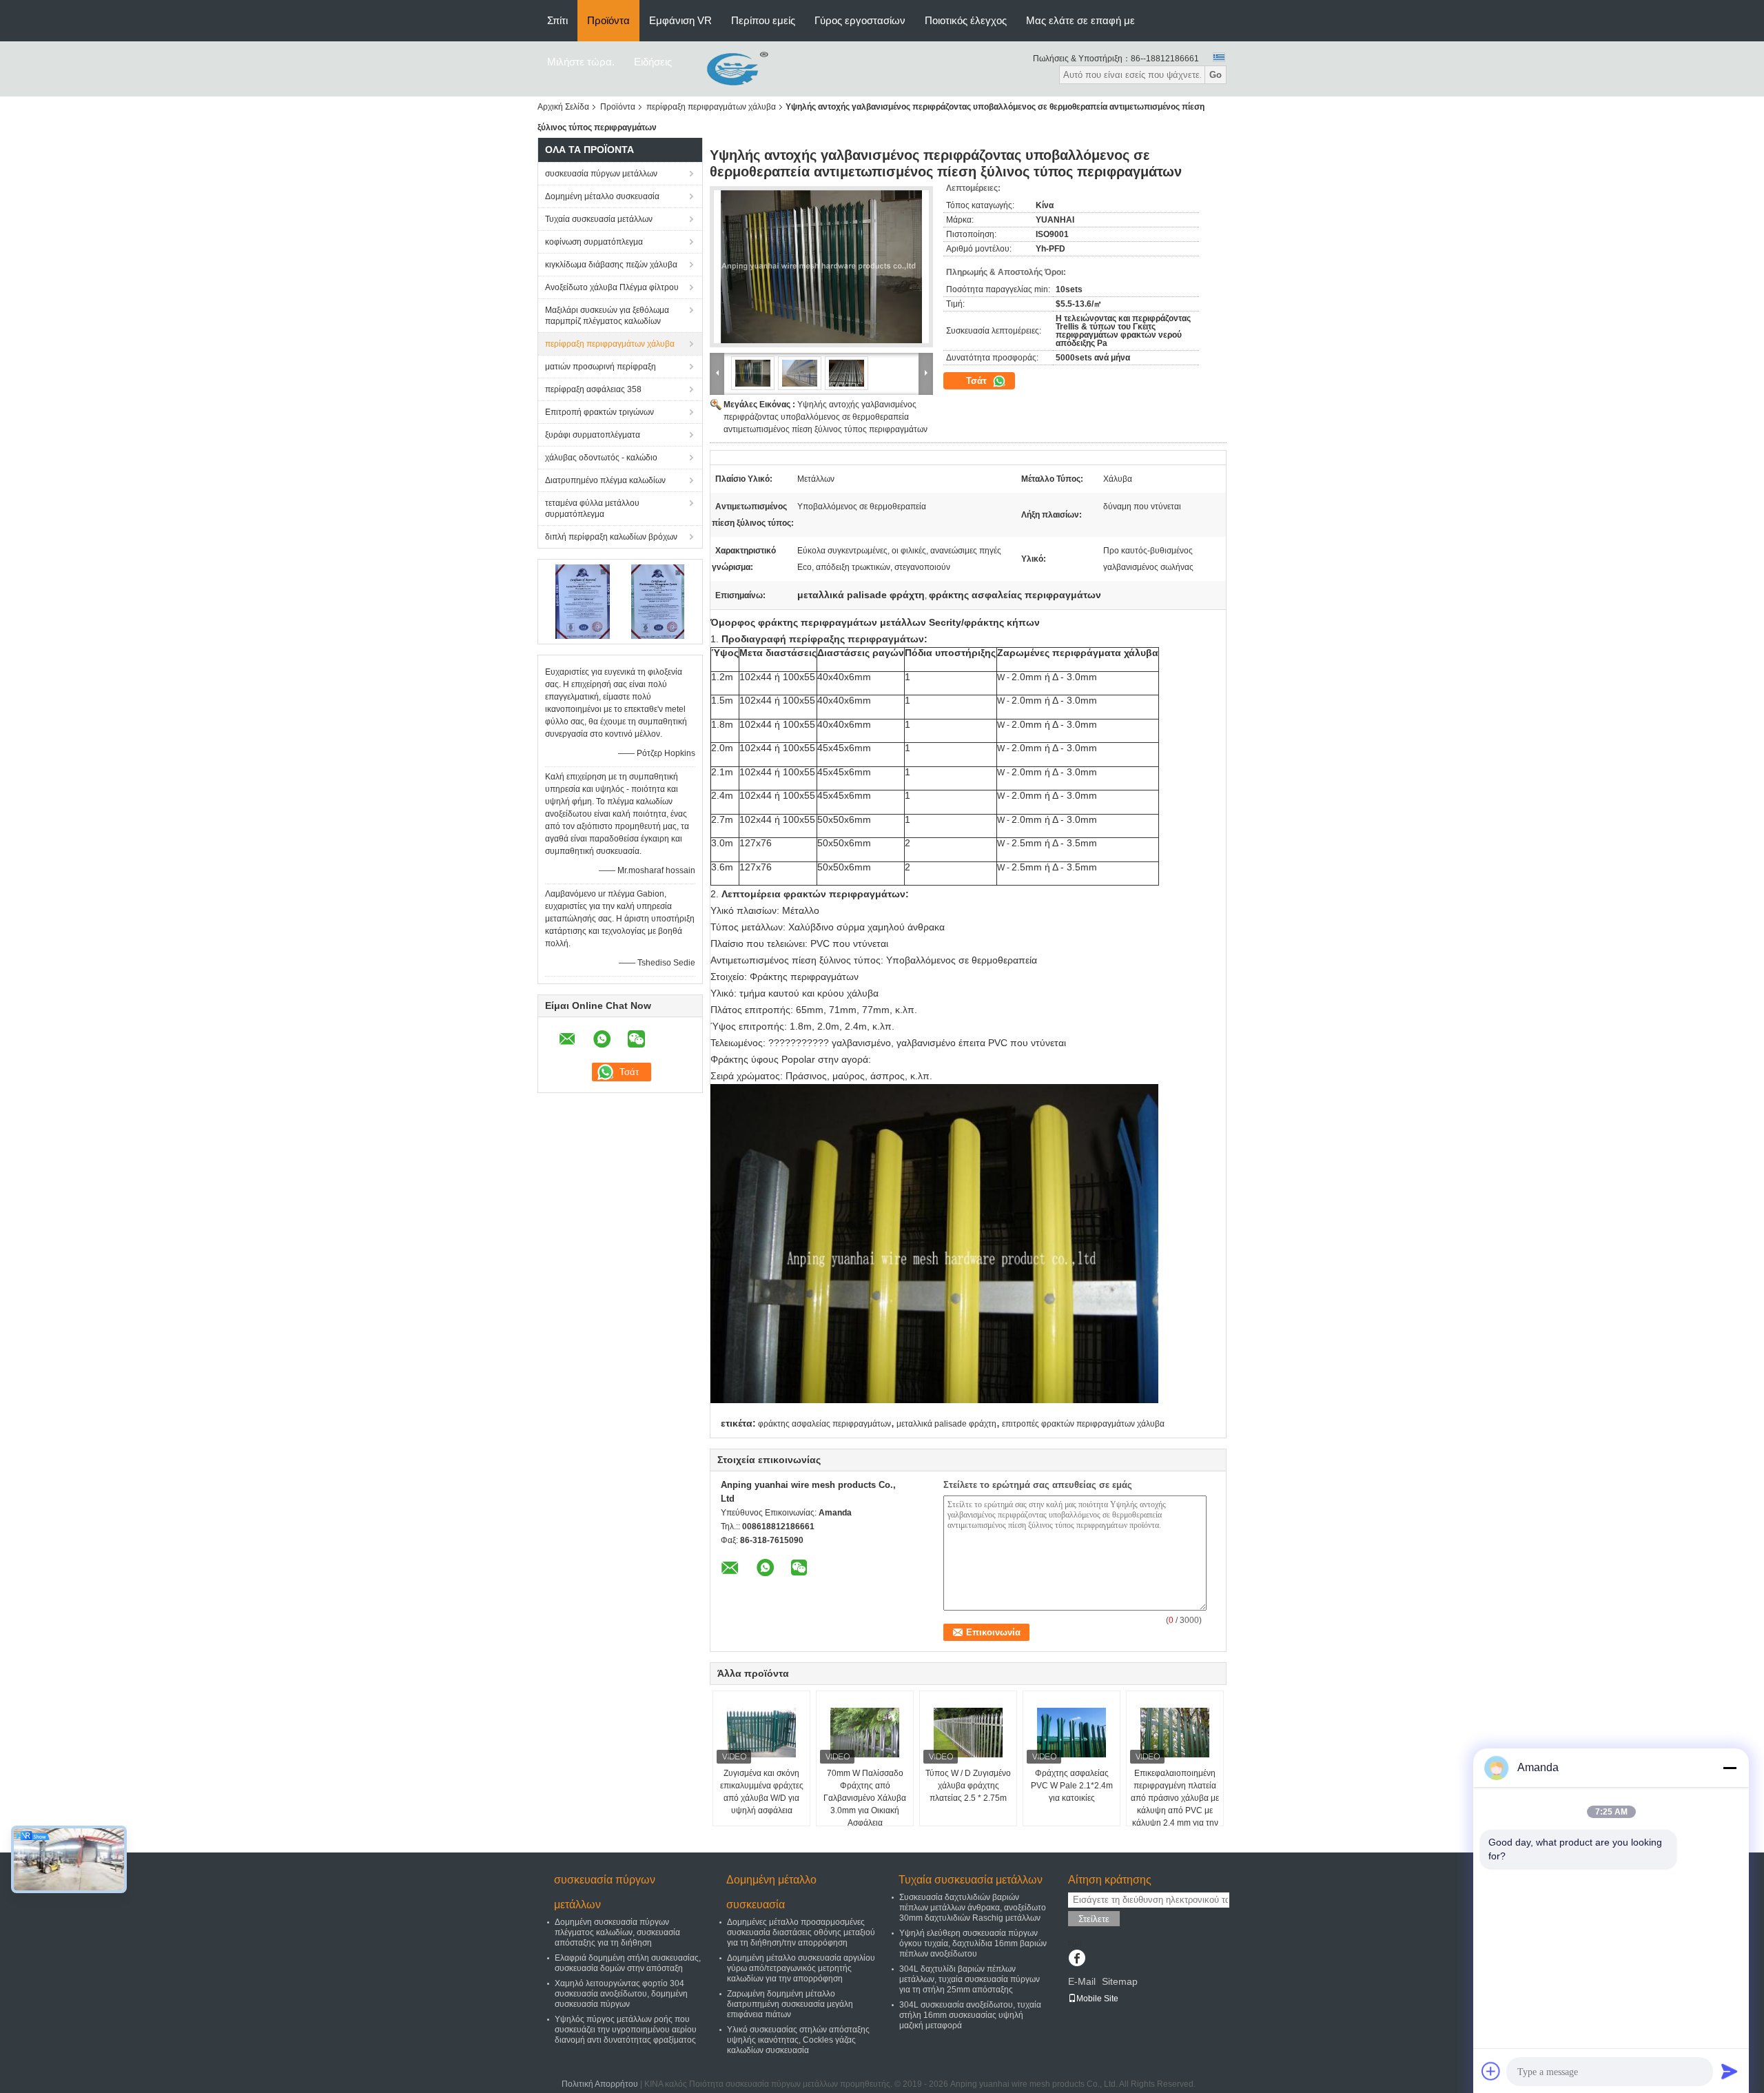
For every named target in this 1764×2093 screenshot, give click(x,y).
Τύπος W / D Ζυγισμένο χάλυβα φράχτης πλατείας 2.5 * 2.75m (968, 1786)
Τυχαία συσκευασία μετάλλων (599, 219)
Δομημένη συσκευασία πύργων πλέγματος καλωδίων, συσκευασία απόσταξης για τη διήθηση (617, 1932)
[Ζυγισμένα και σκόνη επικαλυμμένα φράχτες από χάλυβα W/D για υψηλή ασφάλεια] (761, 1733)
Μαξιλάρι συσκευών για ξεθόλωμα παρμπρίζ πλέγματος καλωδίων (607, 316)
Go (1216, 75)
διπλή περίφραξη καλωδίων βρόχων (611, 537)
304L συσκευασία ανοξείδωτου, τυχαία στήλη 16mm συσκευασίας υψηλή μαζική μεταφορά (970, 2015)
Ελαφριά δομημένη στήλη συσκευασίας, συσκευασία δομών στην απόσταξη (628, 1963)
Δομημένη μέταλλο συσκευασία (602, 196)
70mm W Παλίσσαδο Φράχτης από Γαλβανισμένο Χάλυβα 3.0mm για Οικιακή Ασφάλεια (865, 1798)
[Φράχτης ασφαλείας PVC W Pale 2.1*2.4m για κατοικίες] (1071, 1733)
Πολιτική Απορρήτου (600, 2084)
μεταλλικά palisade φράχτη (946, 1424)
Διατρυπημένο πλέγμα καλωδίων (605, 480)
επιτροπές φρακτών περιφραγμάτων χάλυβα (1083, 1424)
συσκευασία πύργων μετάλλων (601, 174)
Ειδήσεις (653, 62)
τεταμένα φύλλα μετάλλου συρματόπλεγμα (592, 509)
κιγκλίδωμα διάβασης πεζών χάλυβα (611, 265)
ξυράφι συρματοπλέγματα (593, 435)
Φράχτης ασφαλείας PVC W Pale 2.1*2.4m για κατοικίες (1072, 1786)
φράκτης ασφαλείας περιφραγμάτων (824, 1424)
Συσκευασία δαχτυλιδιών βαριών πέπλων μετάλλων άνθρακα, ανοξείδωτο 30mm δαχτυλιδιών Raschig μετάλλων (973, 1908)
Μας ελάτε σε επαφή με (1080, 20)
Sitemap (1120, 1981)
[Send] (1730, 2071)
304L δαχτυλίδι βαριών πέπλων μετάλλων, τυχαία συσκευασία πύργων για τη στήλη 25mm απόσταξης (970, 1979)
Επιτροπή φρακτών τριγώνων (599, 412)
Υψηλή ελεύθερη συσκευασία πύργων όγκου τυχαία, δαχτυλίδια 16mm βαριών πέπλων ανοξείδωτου (973, 1943)
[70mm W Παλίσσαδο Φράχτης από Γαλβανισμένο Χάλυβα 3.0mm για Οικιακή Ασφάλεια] (865, 1733)
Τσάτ (978, 381)
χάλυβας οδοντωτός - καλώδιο (601, 458)
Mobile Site (1097, 1999)
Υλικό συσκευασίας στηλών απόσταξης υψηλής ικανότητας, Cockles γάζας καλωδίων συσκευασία (798, 2040)
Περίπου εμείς (763, 20)
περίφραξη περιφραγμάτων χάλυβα (711, 107)
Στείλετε (1094, 1919)
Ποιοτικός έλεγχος (966, 20)
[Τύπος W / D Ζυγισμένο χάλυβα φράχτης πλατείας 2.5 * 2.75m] (968, 1733)
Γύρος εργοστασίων (860, 20)
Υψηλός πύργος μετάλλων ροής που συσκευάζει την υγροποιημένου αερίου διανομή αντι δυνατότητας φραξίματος (626, 2030)
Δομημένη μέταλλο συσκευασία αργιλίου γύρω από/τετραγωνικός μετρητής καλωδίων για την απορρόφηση (801, 1968)
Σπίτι (557, 20)
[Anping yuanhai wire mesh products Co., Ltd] (727, 68)
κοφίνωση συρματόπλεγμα (594, 242)
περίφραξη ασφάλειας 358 (593, 389)
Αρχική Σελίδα (563, 107)
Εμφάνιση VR (680, 20)
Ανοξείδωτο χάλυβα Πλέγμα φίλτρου (612, 287)
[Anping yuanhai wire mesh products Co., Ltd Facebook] (1077, 1959)
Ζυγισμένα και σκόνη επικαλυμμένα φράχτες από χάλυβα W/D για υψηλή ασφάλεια (762, 1792)
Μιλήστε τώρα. (581, 62)
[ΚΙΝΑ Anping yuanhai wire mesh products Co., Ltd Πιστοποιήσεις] (583, 601)
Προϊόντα (608, 20)
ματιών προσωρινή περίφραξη (601, 367)
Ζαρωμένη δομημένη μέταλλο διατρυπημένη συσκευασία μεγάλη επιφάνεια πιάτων (790, 2004)
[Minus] (1730, 1768)
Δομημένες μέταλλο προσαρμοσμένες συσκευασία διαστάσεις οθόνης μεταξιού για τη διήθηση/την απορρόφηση (801, 1932)
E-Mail (1082, 1981)
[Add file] (1491, 2071)
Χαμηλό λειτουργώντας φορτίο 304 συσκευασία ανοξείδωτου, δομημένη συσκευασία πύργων (621, 1994)
